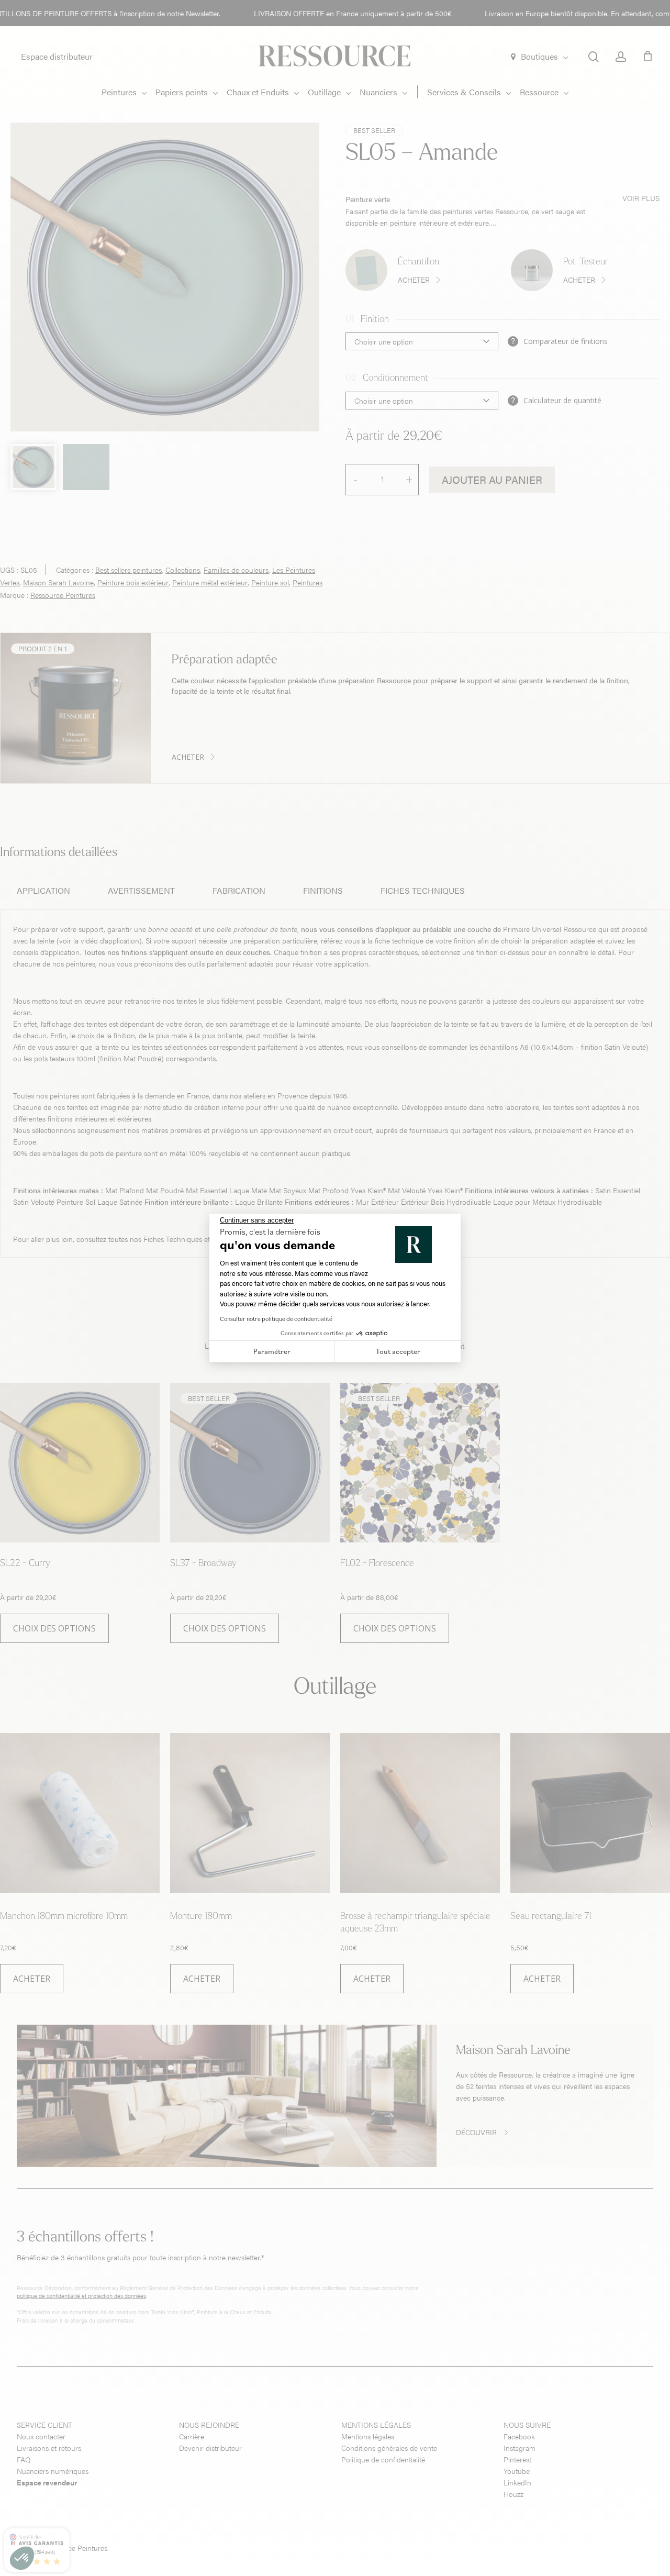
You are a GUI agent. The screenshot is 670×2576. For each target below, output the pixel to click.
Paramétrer (272, 1351)
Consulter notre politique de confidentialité (276, 1319)
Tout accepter (398, 1351)
